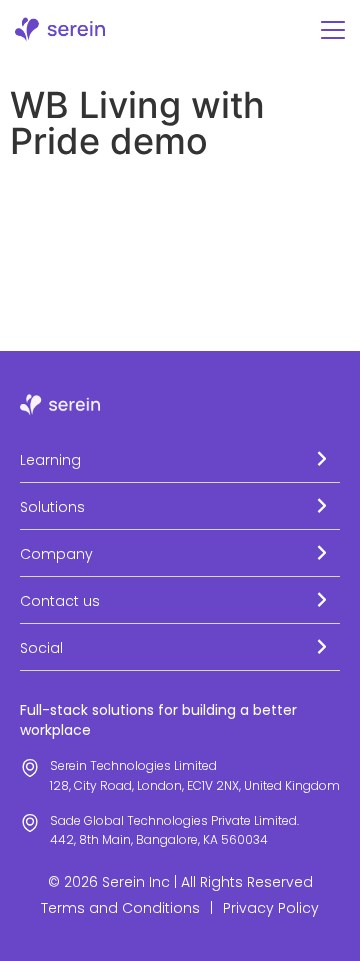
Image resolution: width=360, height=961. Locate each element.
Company (56, 554)
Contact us (60, 601)
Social (41, 648)
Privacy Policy (271, 908)
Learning (50, 460)
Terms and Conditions (120, 908)
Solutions (52, 507)
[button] (180, 459)
